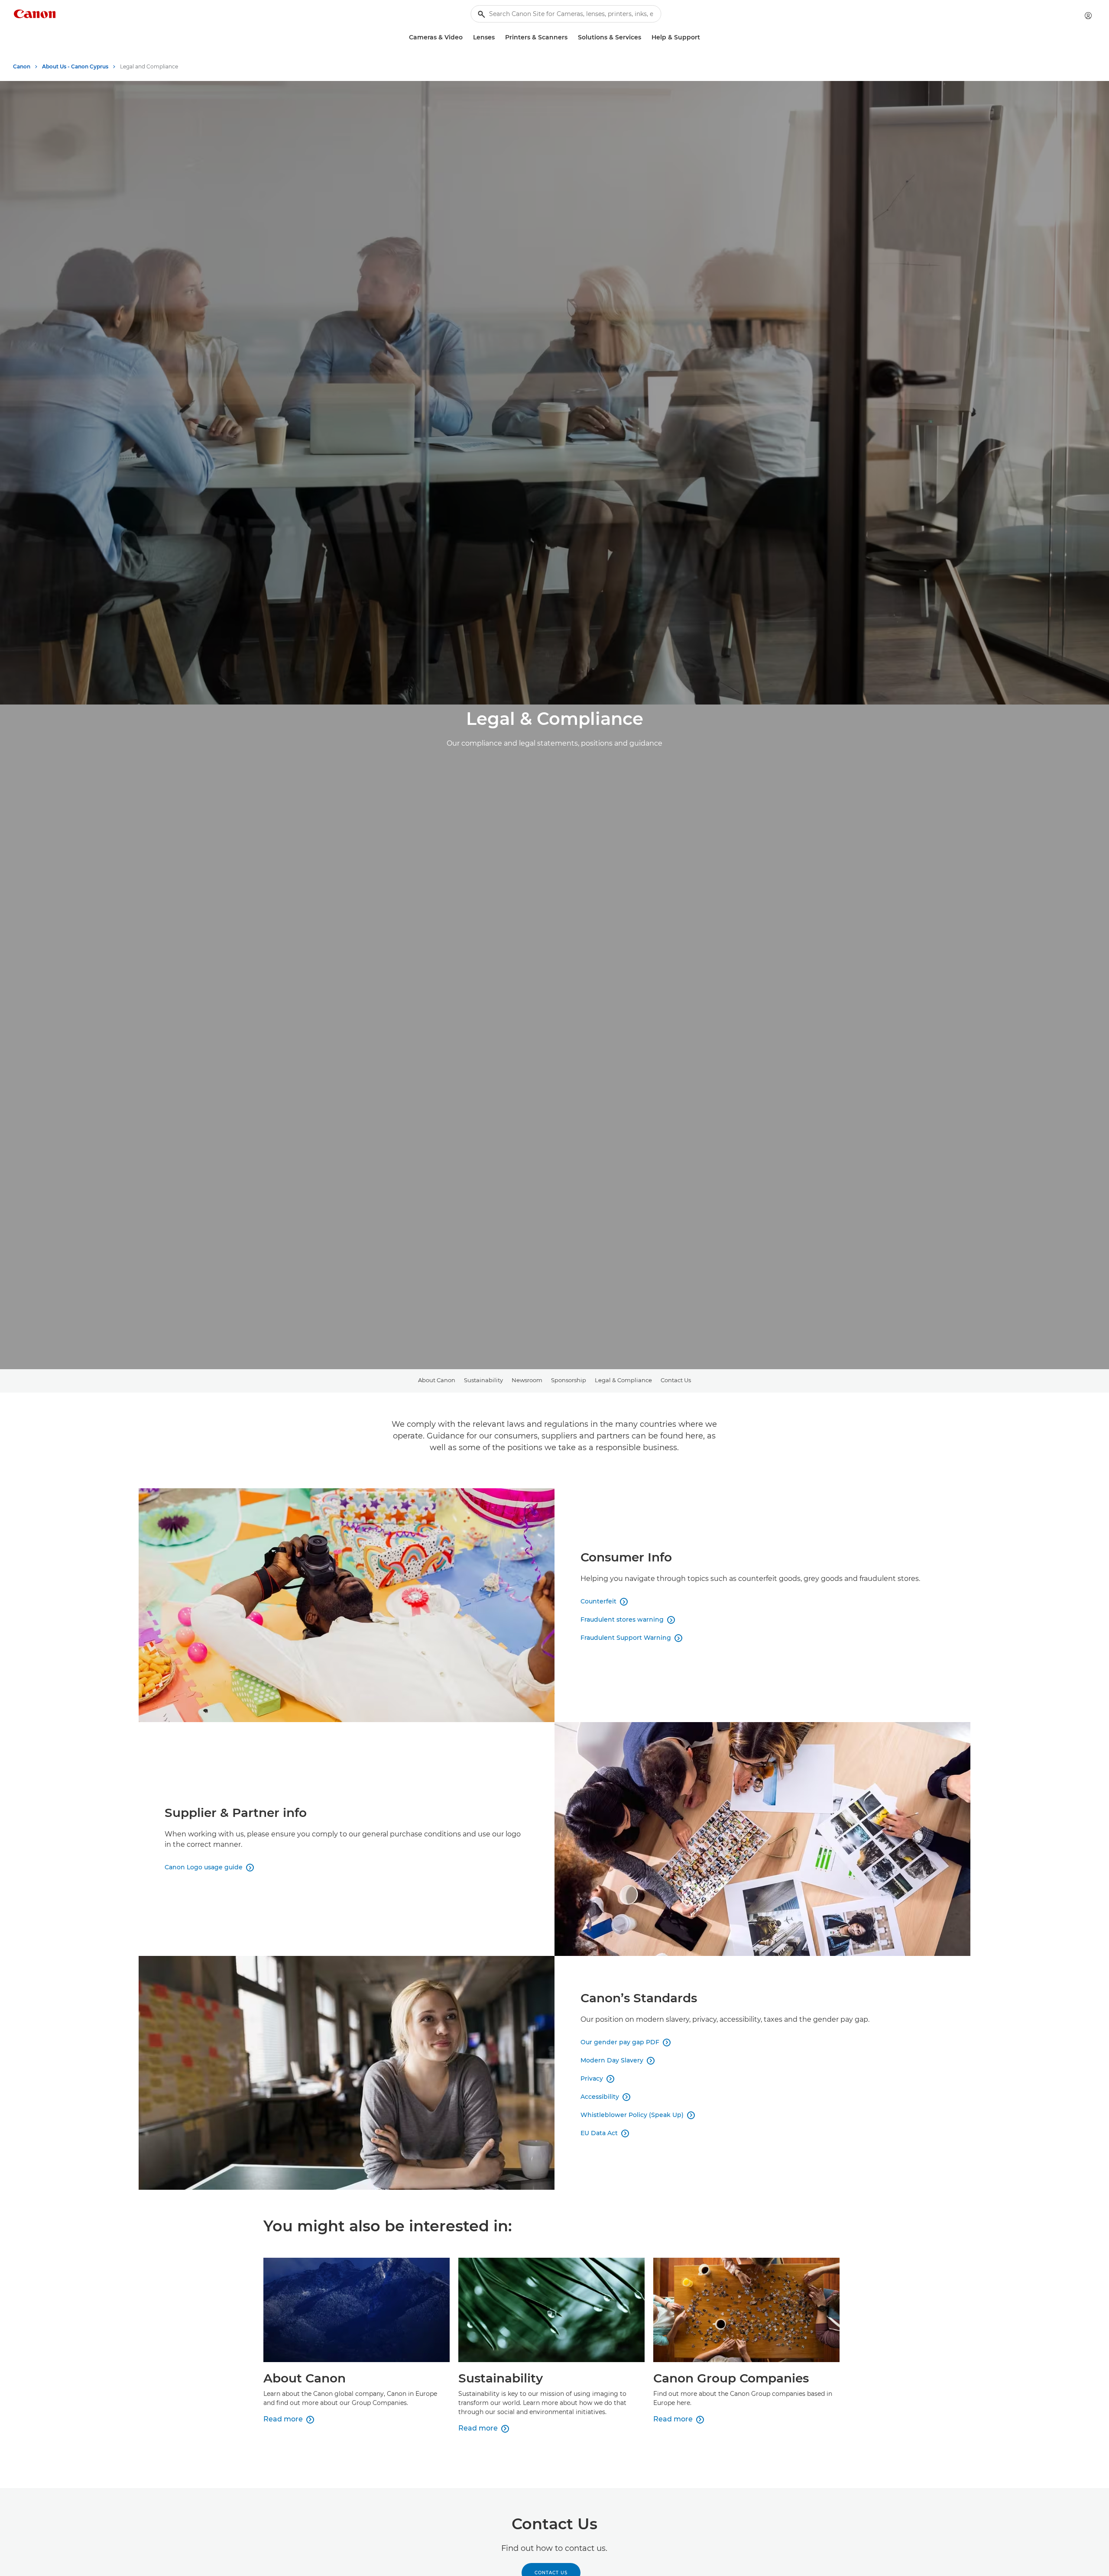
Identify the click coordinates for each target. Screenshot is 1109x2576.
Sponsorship (569, 1380)
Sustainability (483, 1380)
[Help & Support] (704, 37)
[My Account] (1088, 16)
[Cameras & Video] (466, 37)
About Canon (437, 1380)
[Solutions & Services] (645, 37)
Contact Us (676, 1380)
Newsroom (527, 1380)
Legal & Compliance (623, 1380)
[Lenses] (498, 37)
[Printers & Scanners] (571, 37)
